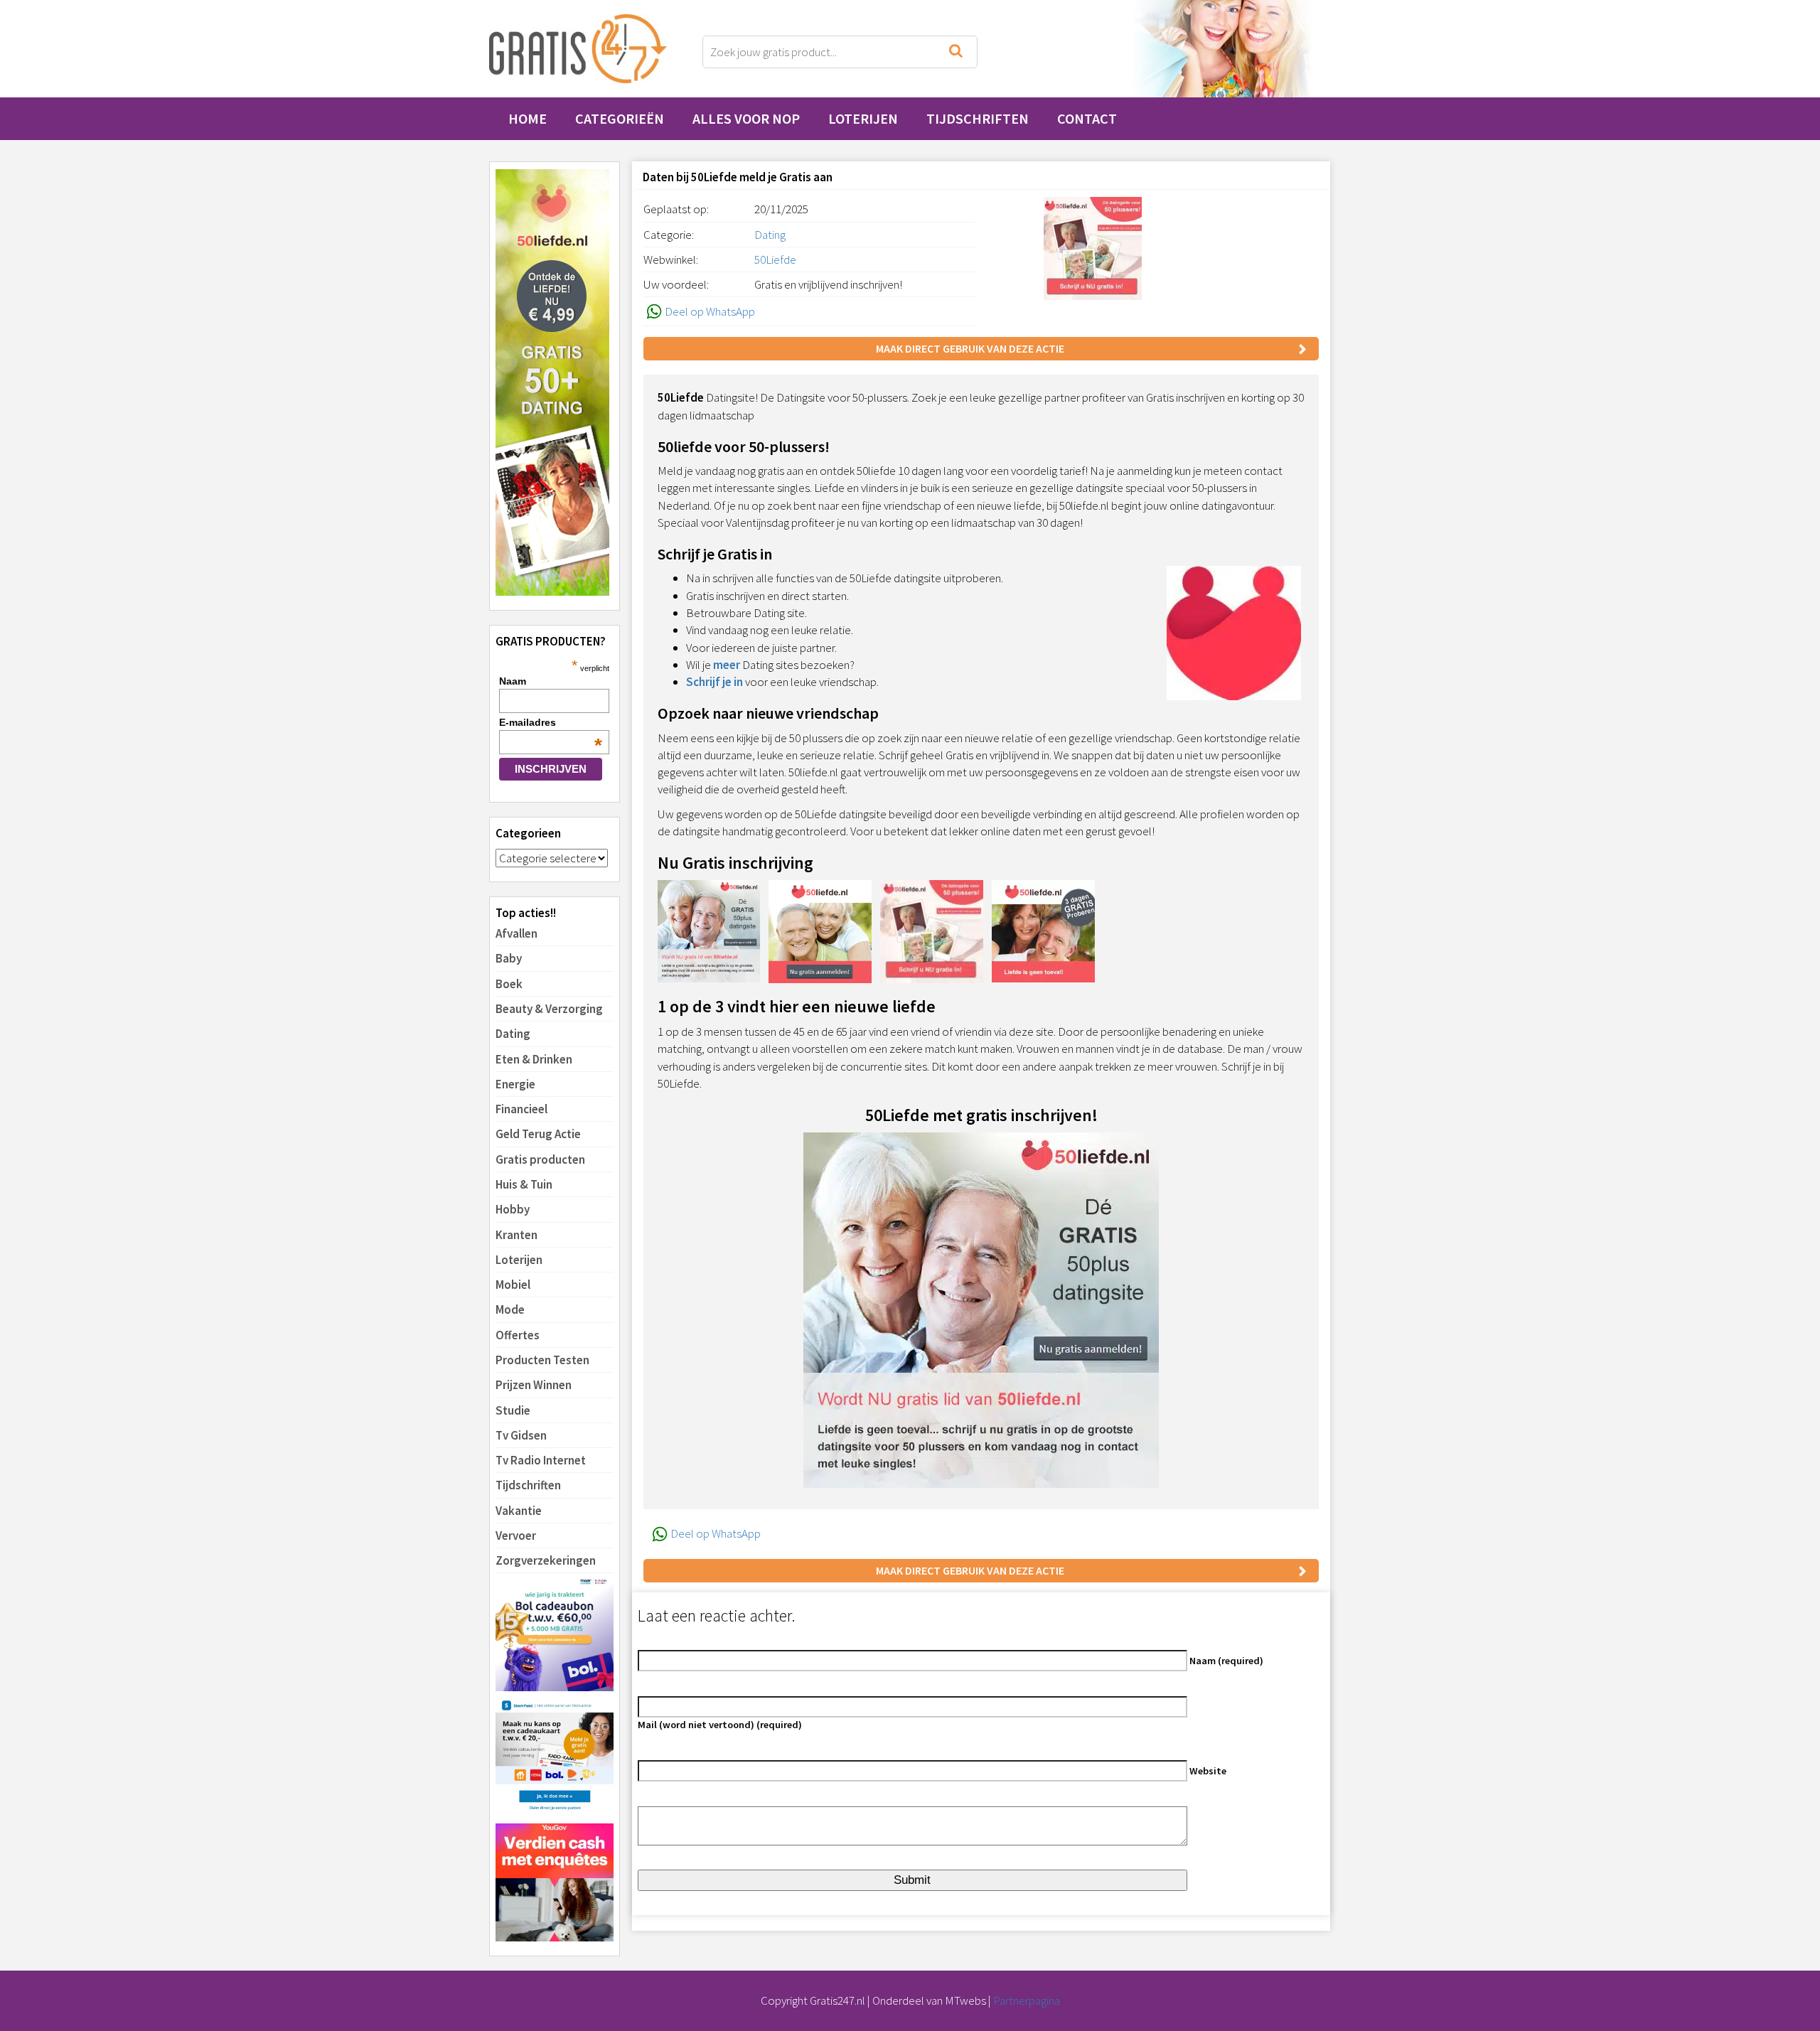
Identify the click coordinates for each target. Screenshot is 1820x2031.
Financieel (521, 1109)
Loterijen (863, 118)
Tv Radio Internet (541, 1460)
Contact (1087, 118)
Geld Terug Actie (538, 1134)
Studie (513, 1410)
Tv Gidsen (521, 1435)
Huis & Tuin (524, 1184)
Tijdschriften (978, 118)
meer (727, 665)
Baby (509, 958)
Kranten (516, 1235)
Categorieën (620, 118)
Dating (513, 1034)
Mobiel (513, 1285)
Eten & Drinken (534, 1059)
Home (528, 118)
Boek (509, 984)
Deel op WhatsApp (710, 311)
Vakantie (519, 1511)
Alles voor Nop (746, 118)
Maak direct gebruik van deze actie (970, 348)
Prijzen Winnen (534, 1385)
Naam (513, 681)
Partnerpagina (1027, 2000)
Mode (510, 1309)
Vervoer (516, 1536)
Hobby (513, 1209)
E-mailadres (551, 722)
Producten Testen (542, 1360)
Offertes (518, 1335)
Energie (515, 1084)
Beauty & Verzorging (549, 1009)
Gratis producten (540, 1159)
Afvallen (516, 933)
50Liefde (775, 259)
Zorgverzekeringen (546, 1560)
